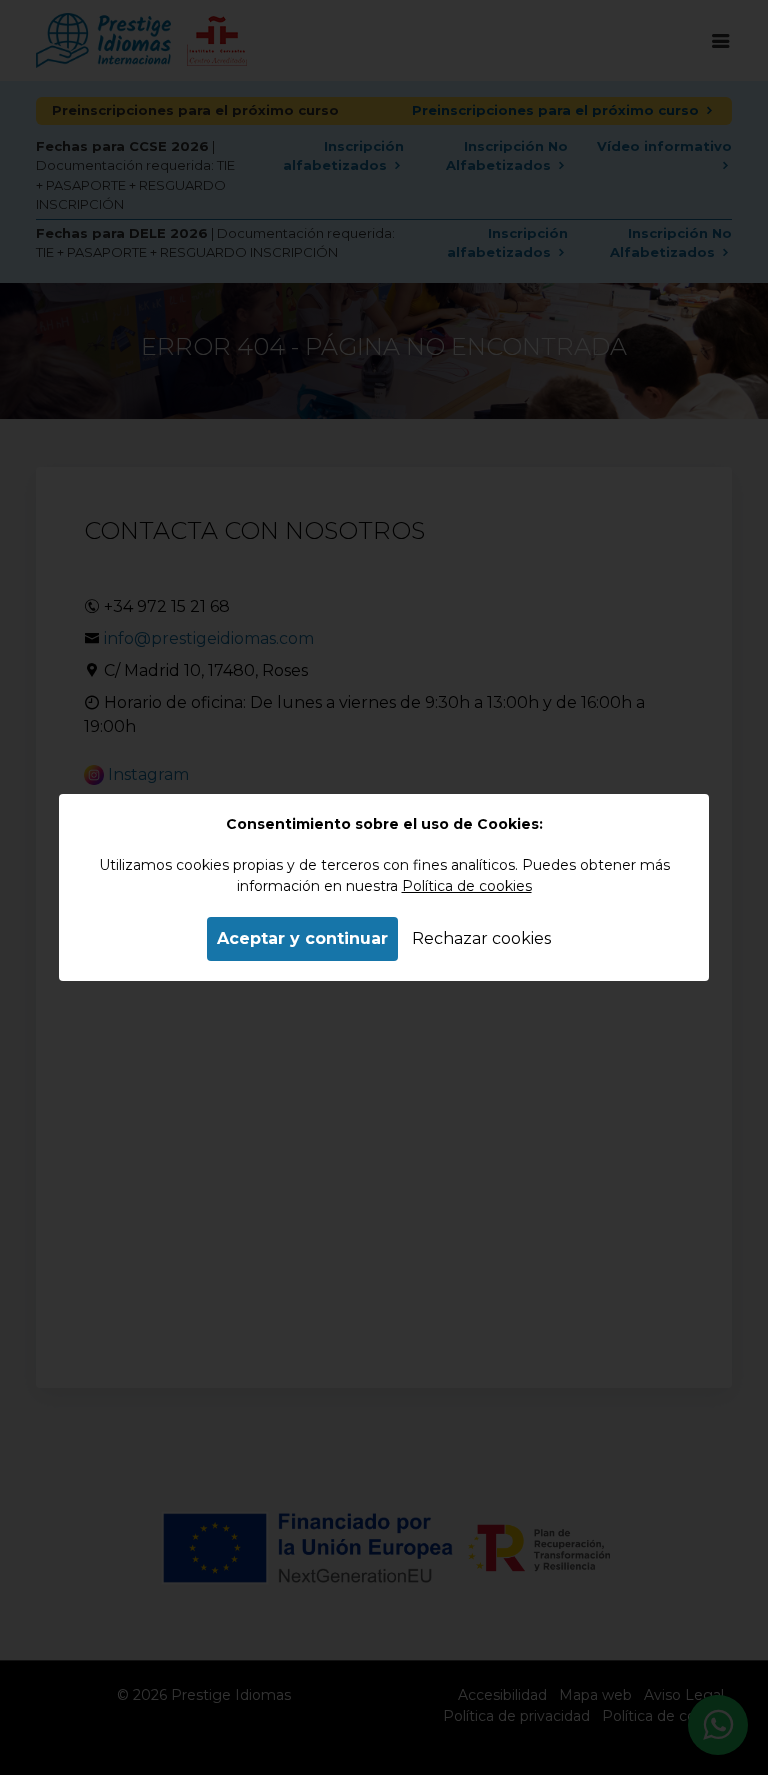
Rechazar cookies (481, 938)
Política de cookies (467, 886)
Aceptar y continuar (302, 938)
